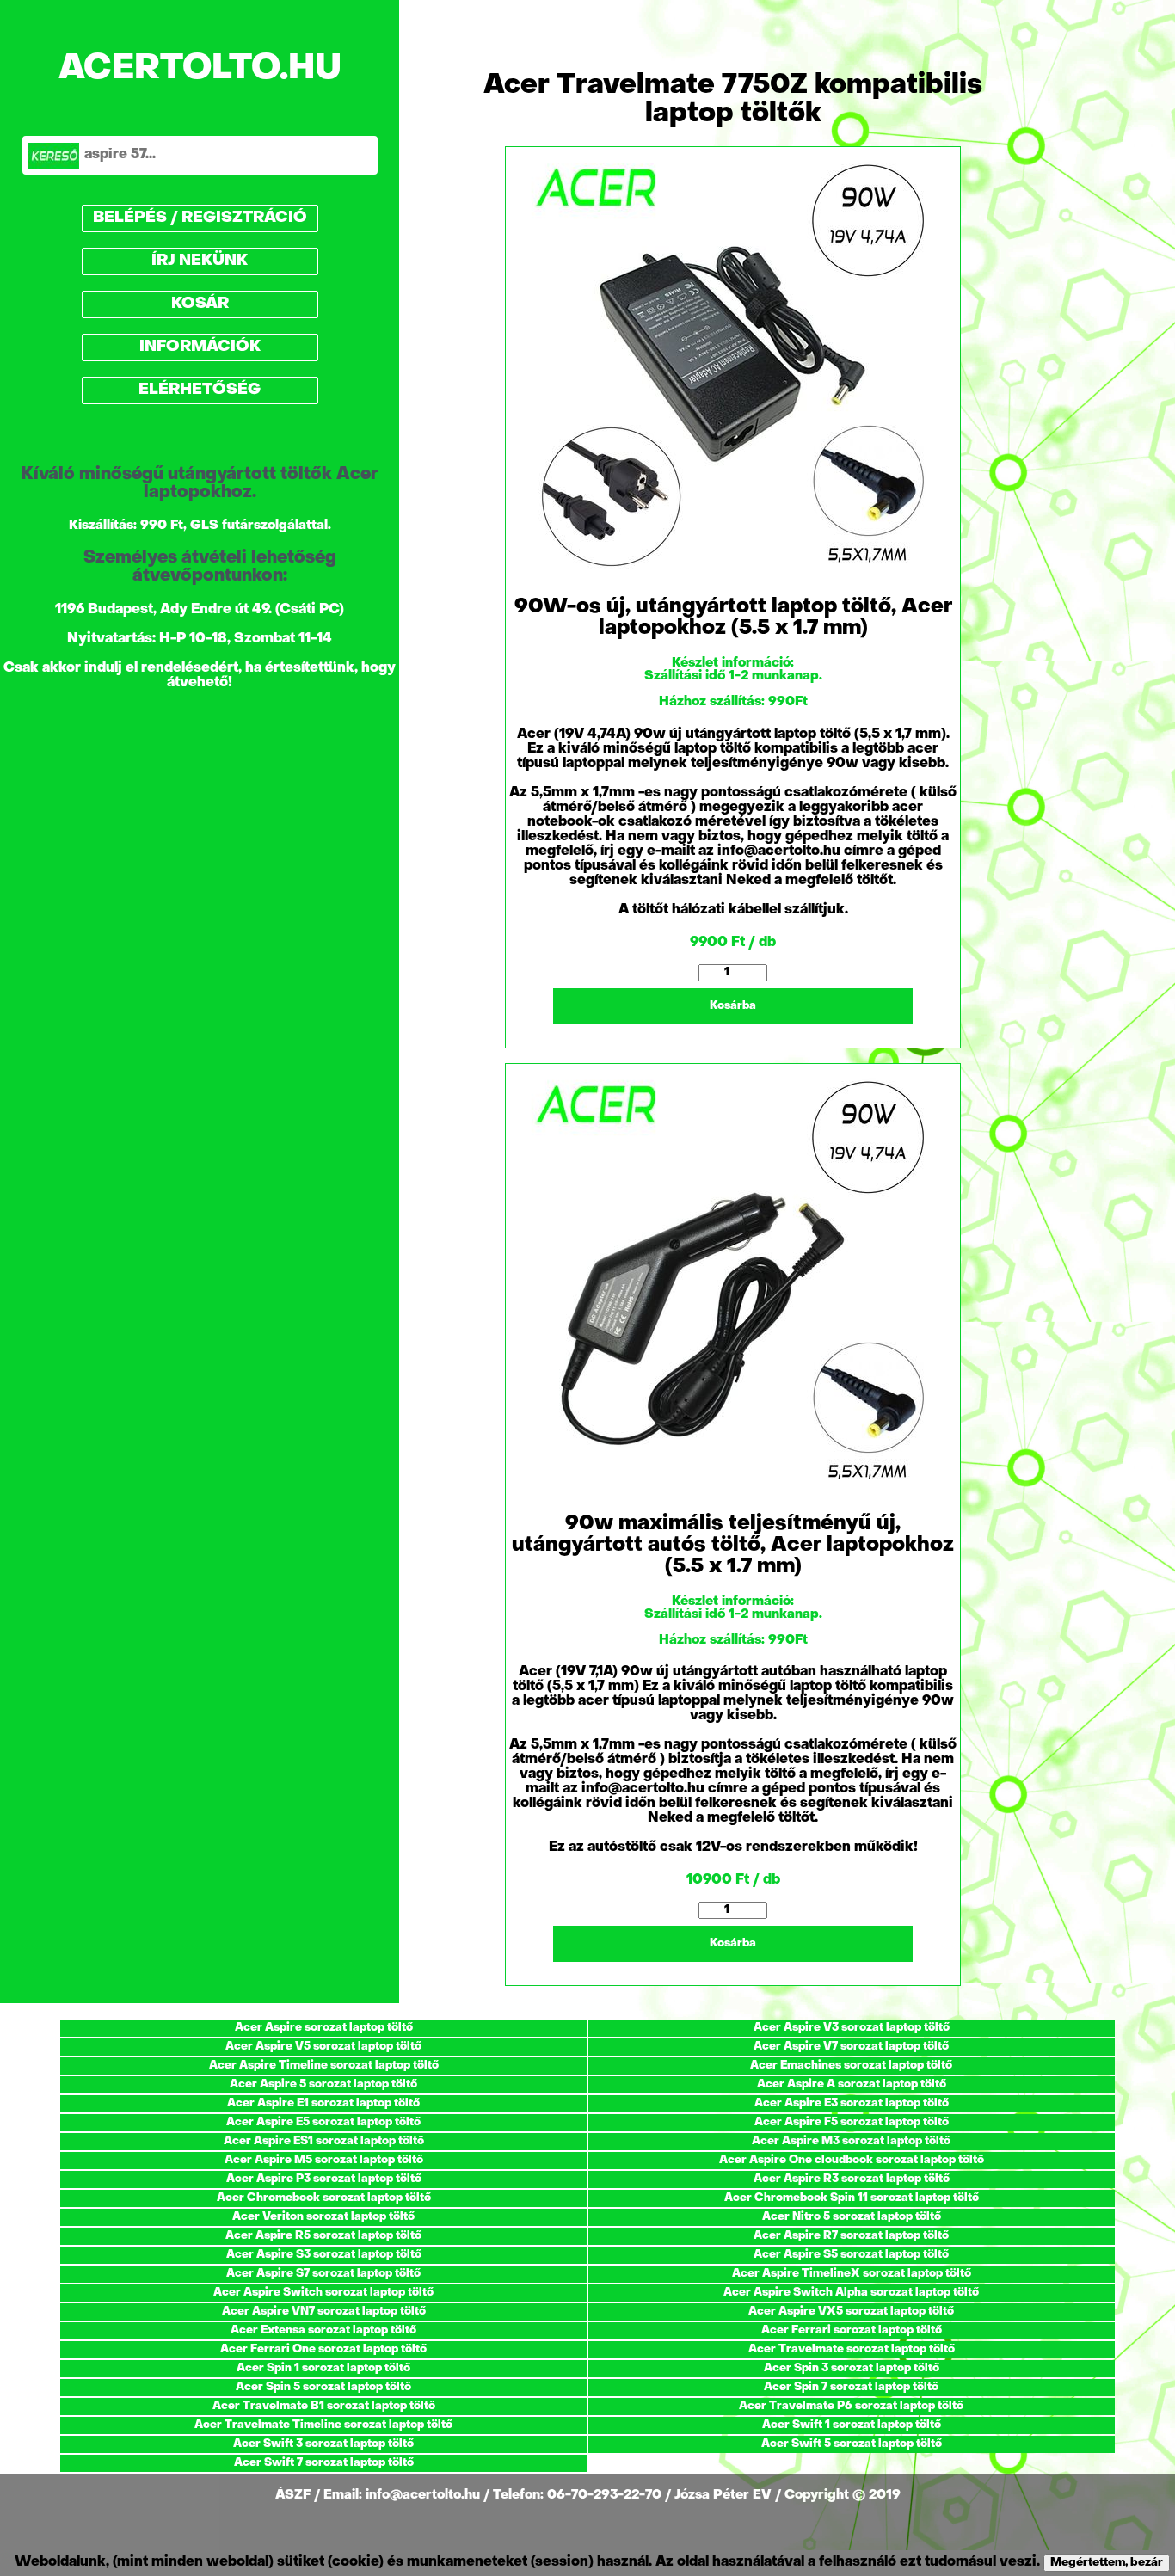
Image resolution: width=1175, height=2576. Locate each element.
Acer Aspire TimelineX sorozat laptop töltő (852, 2274)
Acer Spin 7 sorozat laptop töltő (851, 2387)
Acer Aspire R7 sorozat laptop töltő (851, 2236)
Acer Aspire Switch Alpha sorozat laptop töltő (851, 2293)
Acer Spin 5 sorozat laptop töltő (323, 2387)
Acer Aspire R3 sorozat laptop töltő (852, 2179)
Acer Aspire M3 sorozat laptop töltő (851, 2141)
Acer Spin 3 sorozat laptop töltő (852, 2368)
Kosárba (733, 1006)
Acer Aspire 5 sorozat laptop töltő (323, 2084)
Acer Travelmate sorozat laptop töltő (852, 2349)
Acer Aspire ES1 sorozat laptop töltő (324, 2141)
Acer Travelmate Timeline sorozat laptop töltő (323, 2425)
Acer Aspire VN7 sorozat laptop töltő (324, 2312)
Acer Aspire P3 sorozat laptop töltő (324, 2179)
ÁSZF (295, 2495)
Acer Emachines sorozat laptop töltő (851, 2066)
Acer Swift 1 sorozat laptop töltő (852, 2425)
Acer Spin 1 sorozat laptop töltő (323, 2368)
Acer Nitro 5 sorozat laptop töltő (852, 2217)
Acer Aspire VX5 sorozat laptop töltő (851, 2312)
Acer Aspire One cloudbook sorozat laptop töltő (852, 2160)
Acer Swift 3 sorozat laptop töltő (323, 2444)
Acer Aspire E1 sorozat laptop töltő (323, 2103)
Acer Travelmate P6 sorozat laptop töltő (851, 2406)
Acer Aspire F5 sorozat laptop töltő (852, 2122)
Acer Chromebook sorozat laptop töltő (324, 2198)
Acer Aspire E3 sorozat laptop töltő (852, 2103)
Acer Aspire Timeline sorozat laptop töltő (324, 2066)
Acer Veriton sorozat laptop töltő (323, 2217)
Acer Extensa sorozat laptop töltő (323, 2330)
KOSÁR (200, 304)
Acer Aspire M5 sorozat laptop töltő (324, 2160)
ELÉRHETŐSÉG (200, 390)
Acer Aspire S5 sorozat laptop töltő (851, 2255)
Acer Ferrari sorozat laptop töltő (852, 2330)
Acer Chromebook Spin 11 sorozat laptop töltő (852, 2198)
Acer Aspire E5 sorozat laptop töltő (323, 2122)
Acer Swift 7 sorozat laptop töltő (324, 2463)
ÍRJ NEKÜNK (200, 261)
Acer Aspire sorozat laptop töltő (324, 2028)
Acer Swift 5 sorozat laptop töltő (852, 2444)
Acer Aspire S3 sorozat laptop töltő (324, 2255)
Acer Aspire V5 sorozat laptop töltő (323, 2047)
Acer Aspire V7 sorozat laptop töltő (851, 2047)
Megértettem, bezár (1107, 2563)
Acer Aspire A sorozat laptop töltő (852, 2084)
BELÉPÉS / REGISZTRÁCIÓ (200, 218)
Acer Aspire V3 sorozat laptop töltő (852, 2028)
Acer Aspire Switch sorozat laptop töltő (323, 2293)
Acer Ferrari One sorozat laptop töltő (323, 2349)
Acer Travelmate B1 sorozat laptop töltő (324, 2406)
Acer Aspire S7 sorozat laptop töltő (323, 2274)
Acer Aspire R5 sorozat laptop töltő (323, 2236)
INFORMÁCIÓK (200, 347)
